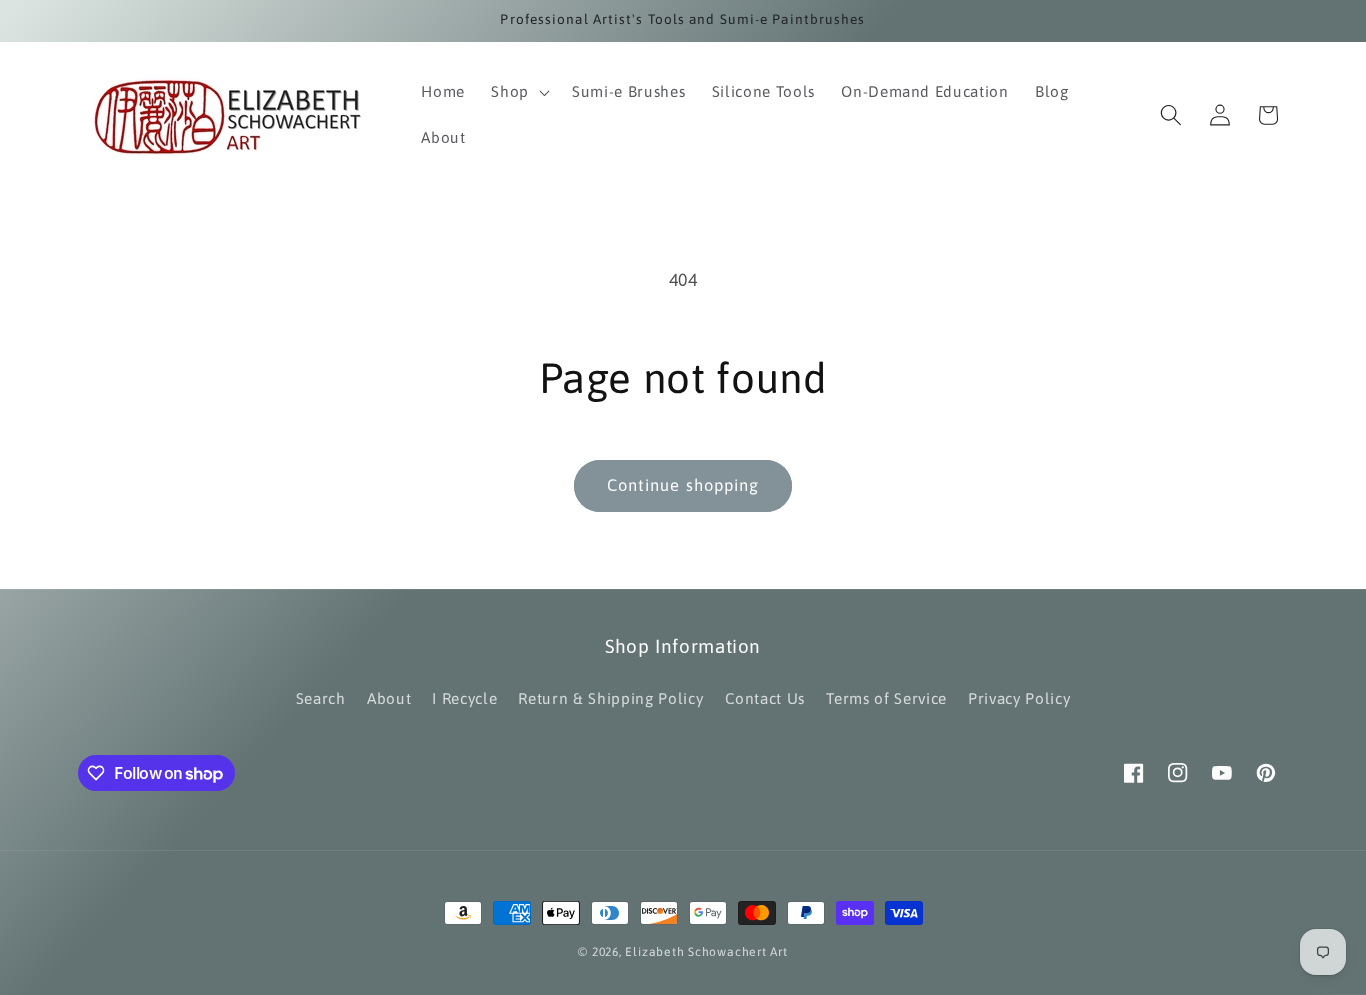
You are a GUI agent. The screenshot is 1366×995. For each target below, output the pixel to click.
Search (321, 698)
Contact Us (765, 698)
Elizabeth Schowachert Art (706, 952)
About (389, 698)
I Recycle (464, 698)
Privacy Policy (1019, 698)
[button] (518, 92)
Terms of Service (886, 698)
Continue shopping (683, 485)
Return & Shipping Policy (610, 698)
